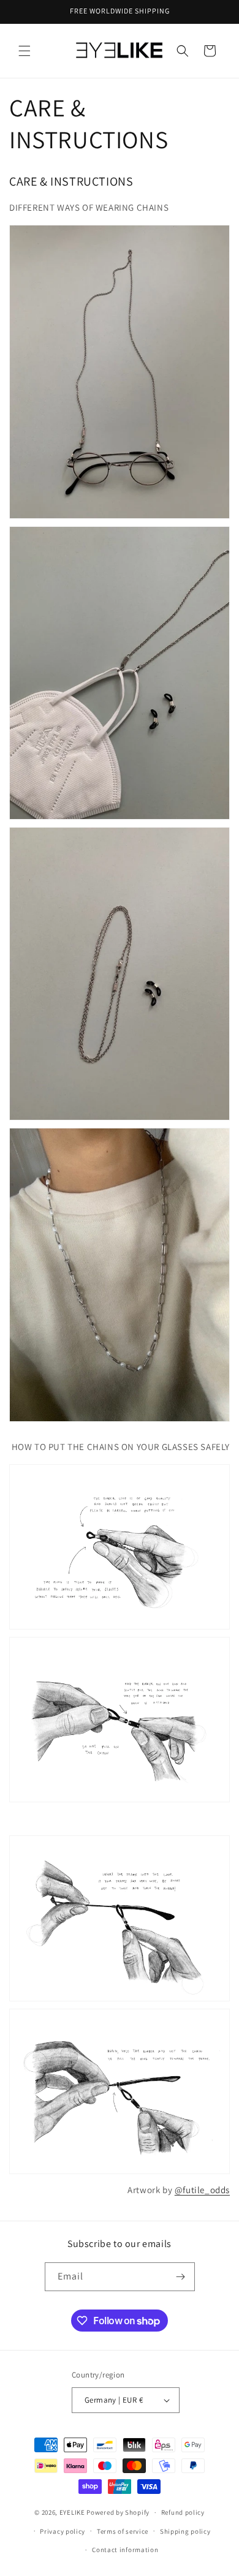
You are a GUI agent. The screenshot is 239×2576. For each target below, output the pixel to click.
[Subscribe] (181, 2277)
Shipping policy (185, 2531)
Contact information (125, 2550)
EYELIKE (72, 2512)
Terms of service (123, 2531)
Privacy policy (63, 2531)
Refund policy (183, 2512)
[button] (25, 51)
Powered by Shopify (118, 2512)
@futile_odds (202, 2190)
